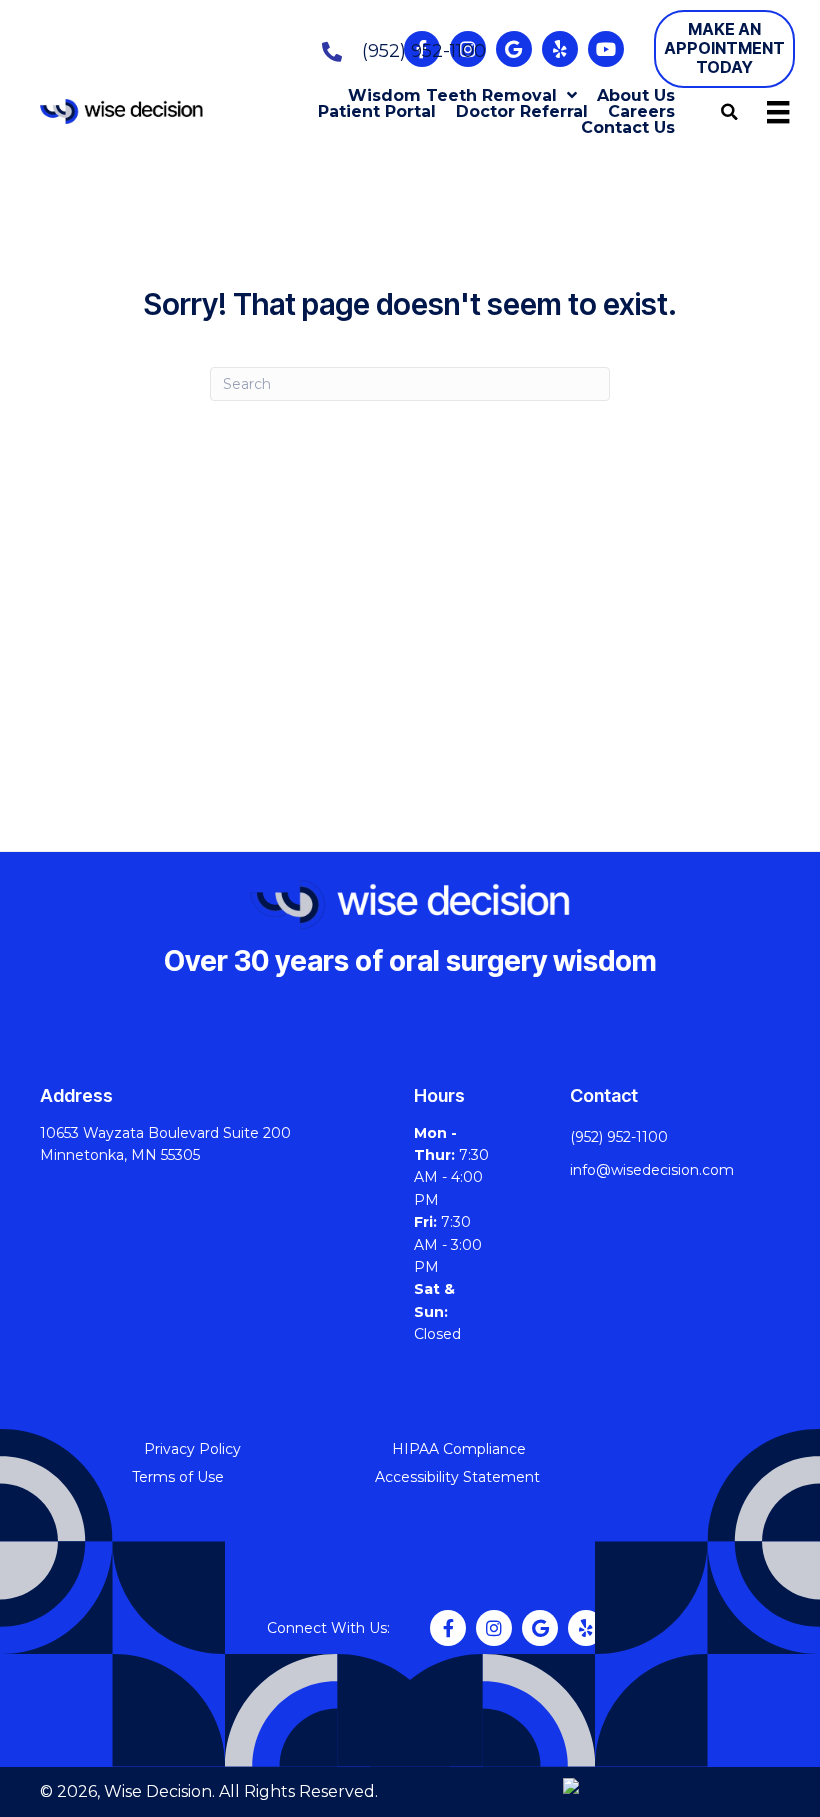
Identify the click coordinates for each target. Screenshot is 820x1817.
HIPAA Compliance (459, 1449)
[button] (514, 49)
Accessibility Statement (457, 1477)
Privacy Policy (192, 1449)
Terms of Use (178, 1477)
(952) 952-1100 (424, 51)
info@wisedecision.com (652, 1170)
